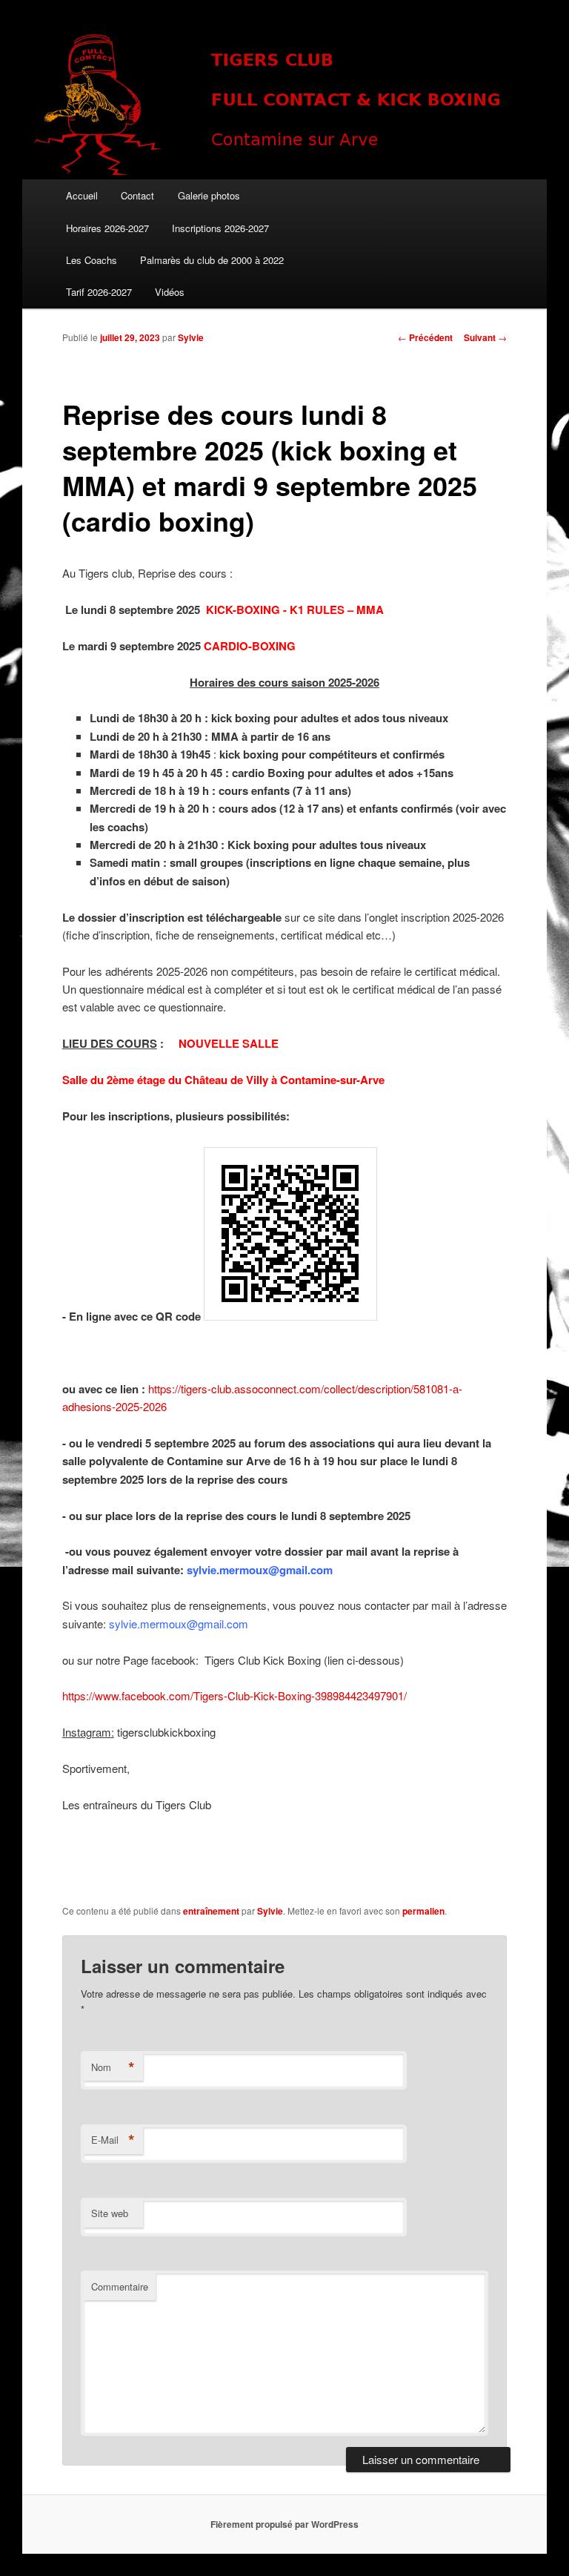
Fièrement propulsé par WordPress (284, 2524)
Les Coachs (91, 260)
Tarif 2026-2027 (99, 292)
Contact (137, 195)
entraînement (211, 1911)
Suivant (485, 337)
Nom (113, 2067)
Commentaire (120, 2286)
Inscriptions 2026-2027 (220, 228)
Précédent (425, 337)
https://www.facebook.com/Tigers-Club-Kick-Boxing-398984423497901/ (234, 1695)
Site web (110, 2213)
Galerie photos (209, 195)
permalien (423, 1911)
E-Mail (113, 2140)
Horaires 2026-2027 (107, 228)
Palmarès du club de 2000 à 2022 (212, 260)
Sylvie (191, 337)
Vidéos (170, 292)
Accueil (82, 195)
